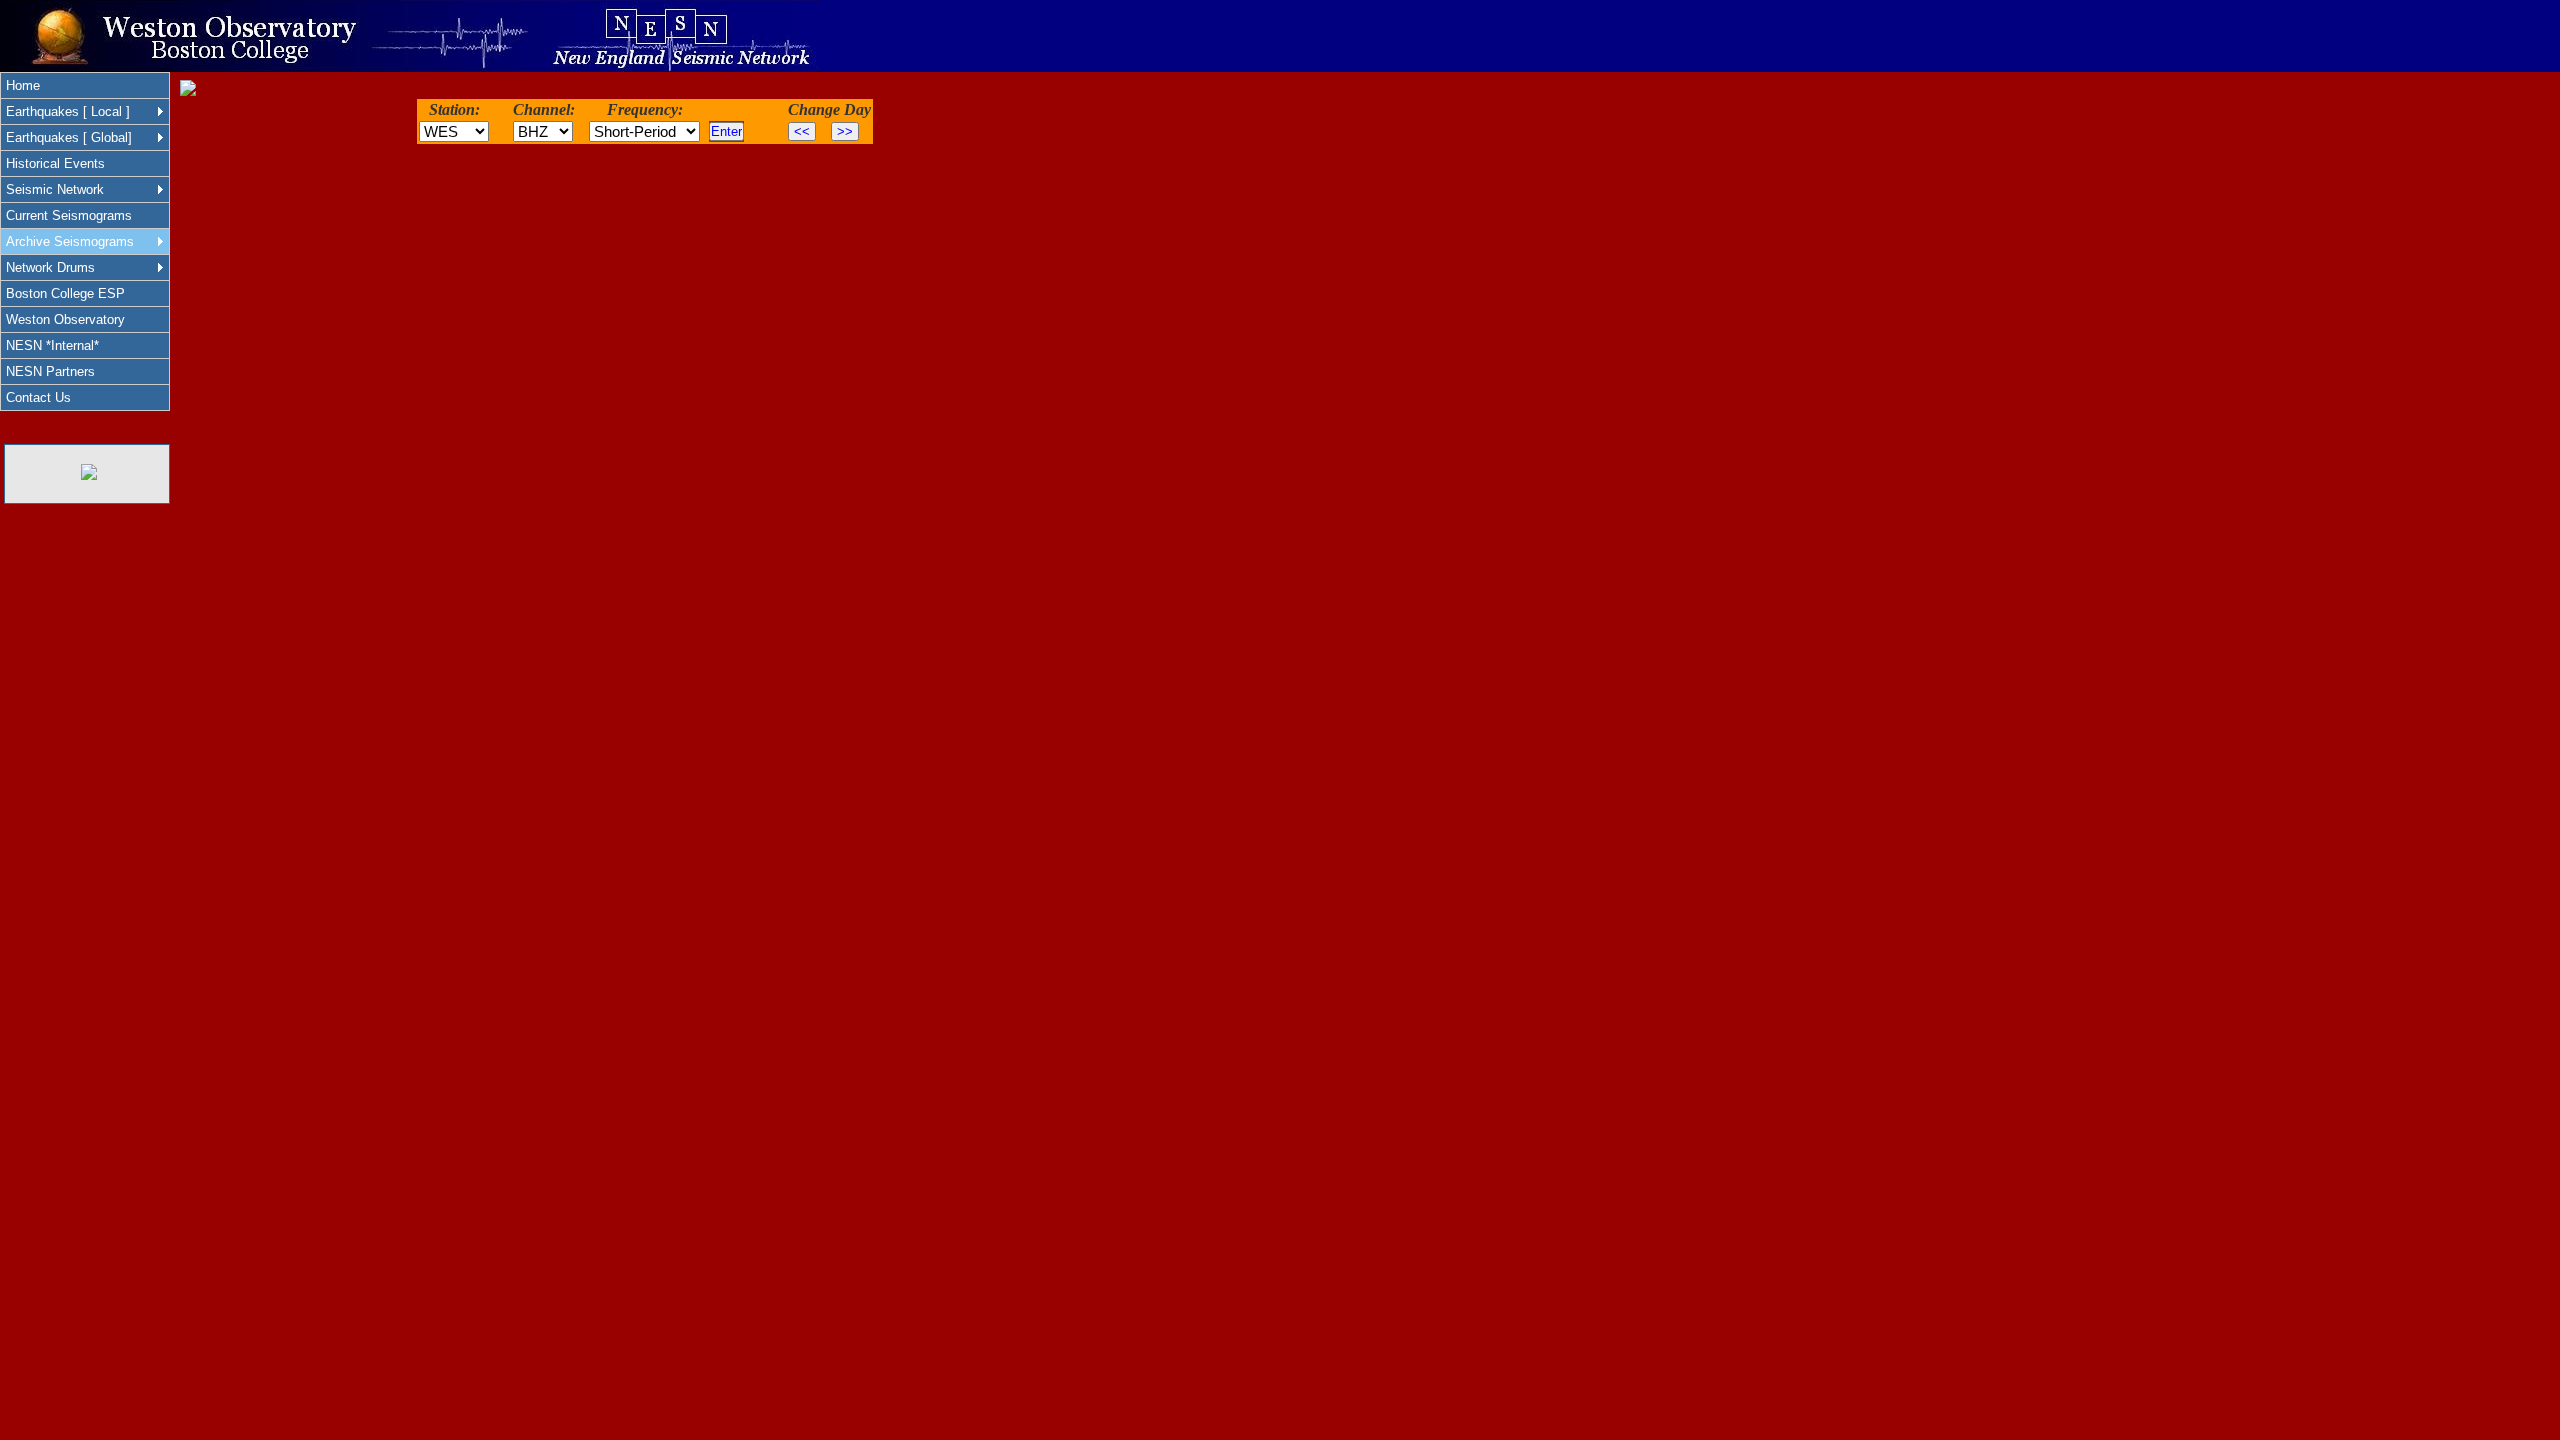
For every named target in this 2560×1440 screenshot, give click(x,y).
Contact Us (38, 397)
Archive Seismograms (70, 241)
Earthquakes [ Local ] (68, 111)
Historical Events (55, 163)
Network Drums (50, 267)
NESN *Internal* (52, 345)
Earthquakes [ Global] (69, 137)
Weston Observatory (65, 319)
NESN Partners (50, 371)
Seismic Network (55, 189)
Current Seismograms (69, 215)
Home (23, 85)
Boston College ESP (65, 293)
